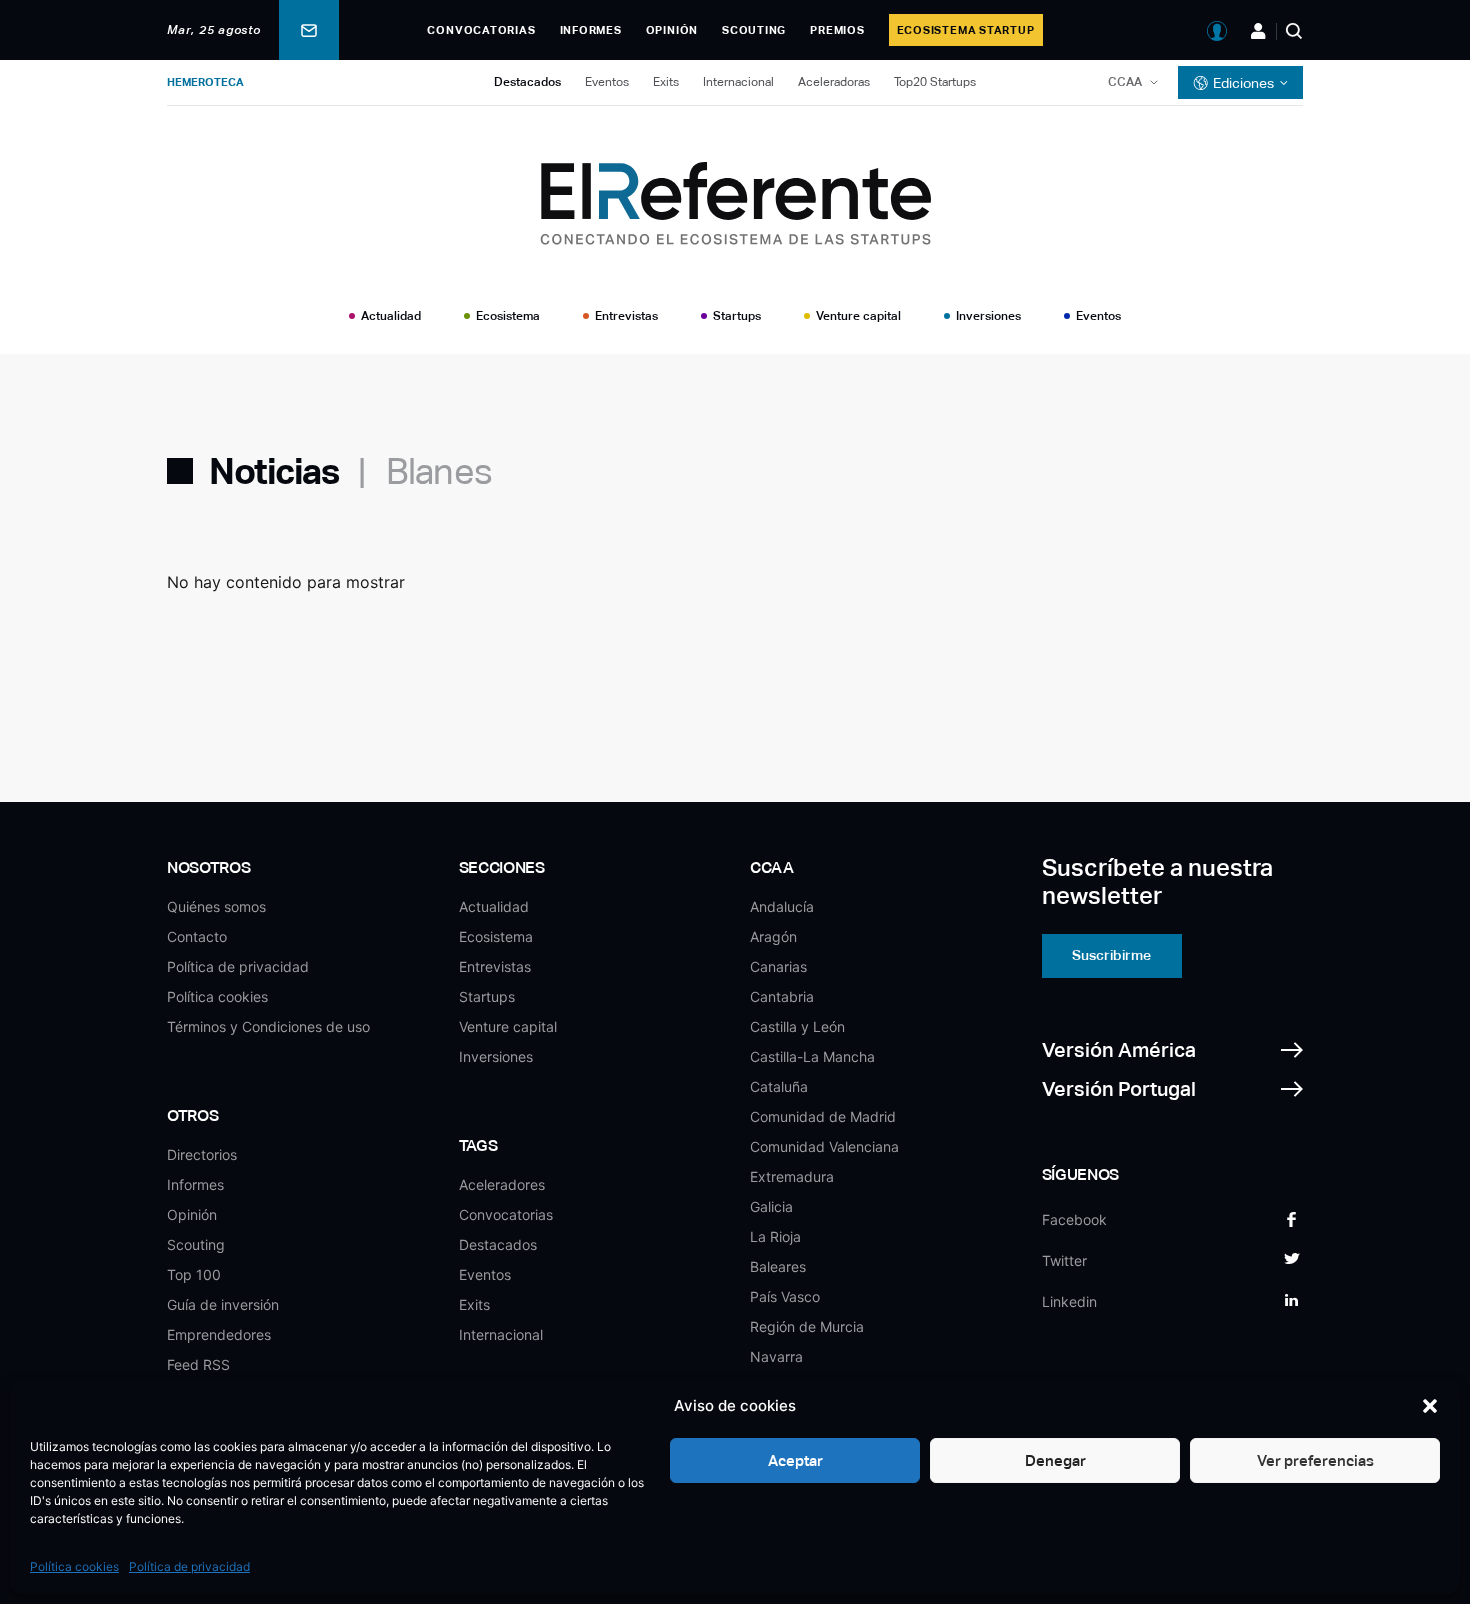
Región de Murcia (807, 1326)
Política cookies (74, 1566)
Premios (837, 30)
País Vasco (785, 1296)
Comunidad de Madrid (823, 1116)
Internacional (738, 82)
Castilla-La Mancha (812, 1056)
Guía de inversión (223, 1304)
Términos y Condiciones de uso (268, 1026)
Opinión (672, 30)
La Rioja (775, 1236)
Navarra (776, 1356)
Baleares (778, 1266)
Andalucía (782, 906)
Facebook (1074, 1219)
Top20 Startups (935, 82)
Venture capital (858, 316)
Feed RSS (198, 1364)
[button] (1430, 1406)
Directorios (202, 1154)
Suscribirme (1111, 955)
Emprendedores (219, 1334)
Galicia (771, 1206)
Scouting (754, 30)
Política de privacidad (189, 1566)
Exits (666, 82)
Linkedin (1069, 1301)
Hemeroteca (205, 82)
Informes (591, 30)
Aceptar (795, 1460)
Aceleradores (502, 1184)
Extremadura (792, 1176)
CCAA (1125, 82)
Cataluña (779, 1086)
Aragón (773, 936)
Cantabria (782, 996)
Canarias (778, 966)
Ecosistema (508, 316)
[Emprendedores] (1258, 31)
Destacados (527, 82)
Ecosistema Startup (966, 30)
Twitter (1064, 1260)
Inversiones (988, 316)
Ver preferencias (1315, 1460)
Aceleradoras (834, 82)
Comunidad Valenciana (824, 1146)
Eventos (607, 82)
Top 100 (194, 1274)
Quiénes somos (216, 906)
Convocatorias (481, 30)
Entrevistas (626, 316)
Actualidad (391, 316)
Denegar (1055, 1460)
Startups (737, 316)
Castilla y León (797, 1026)
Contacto (197, 936)
